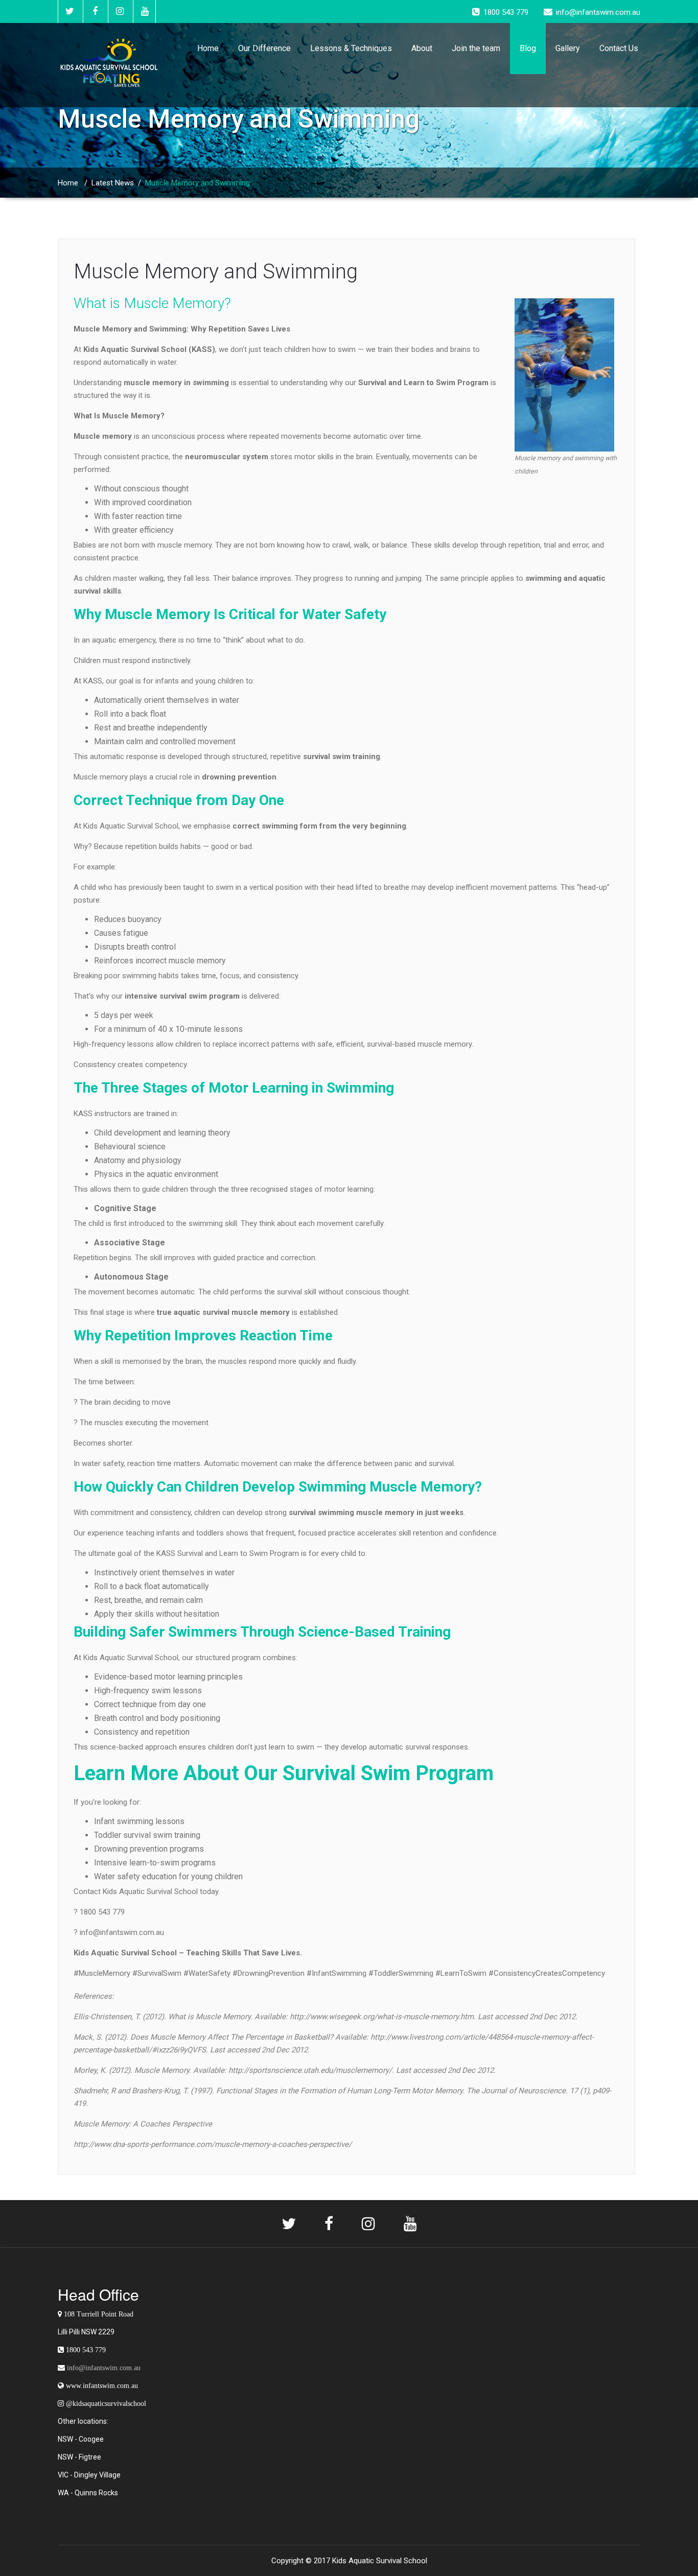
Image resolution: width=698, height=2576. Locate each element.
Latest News (113, 183)
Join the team (476, 48)
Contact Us (619, 48)
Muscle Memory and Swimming (216, 271)
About (422, 48)
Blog (528, 48)
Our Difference (264, 48)
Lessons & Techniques (351, 48)
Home (208, 48)
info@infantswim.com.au (104, 2368)
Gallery (568, 48)
